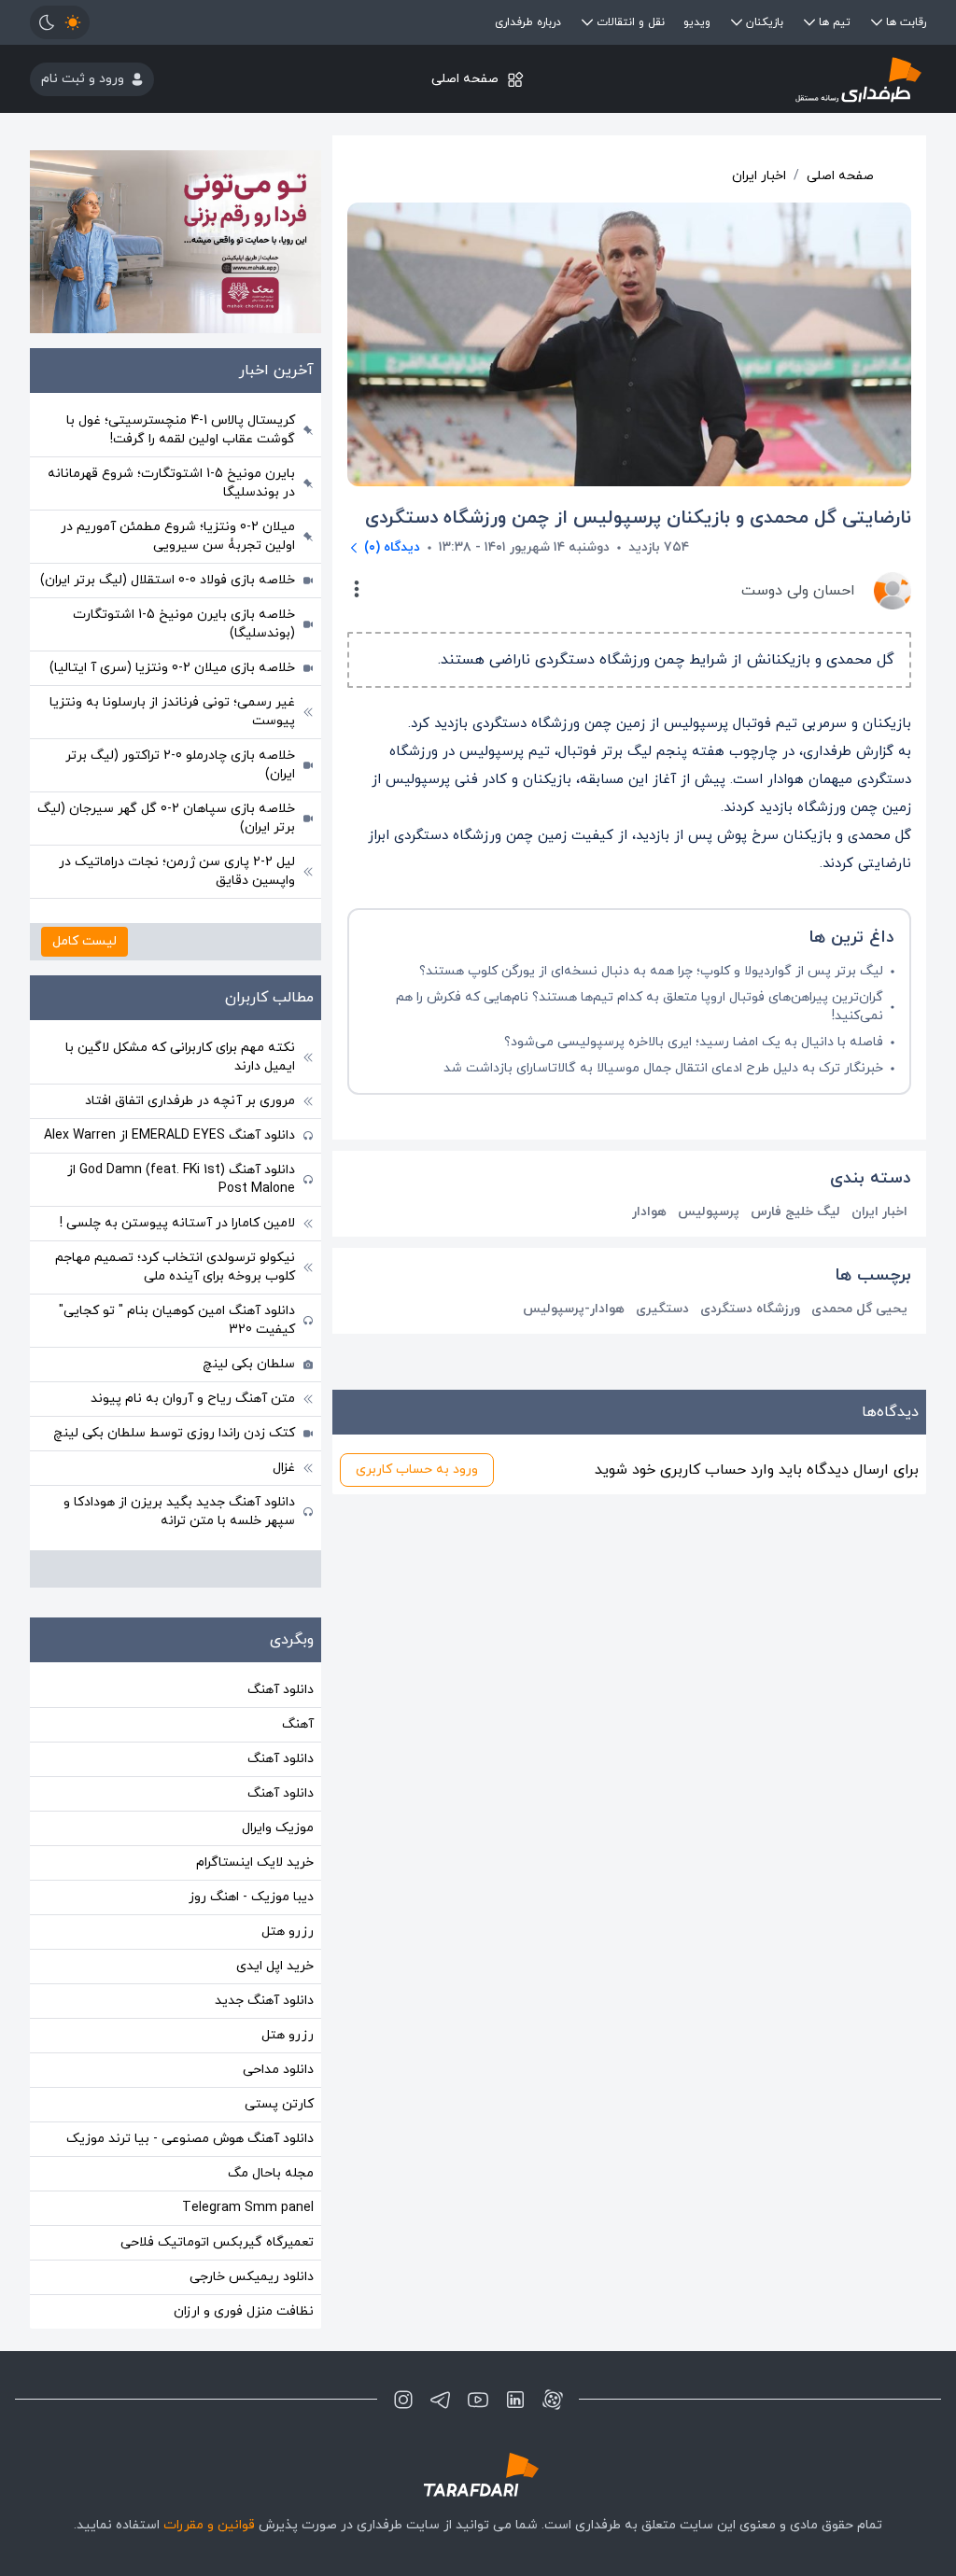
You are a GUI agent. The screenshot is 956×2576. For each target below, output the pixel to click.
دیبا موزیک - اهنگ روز (251, 1897)
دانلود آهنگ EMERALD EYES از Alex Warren (169, 1135)
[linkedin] (515, 2400)
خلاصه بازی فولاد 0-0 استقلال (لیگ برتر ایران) (168, 580)
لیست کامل (84, 941)
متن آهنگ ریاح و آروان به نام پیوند (193, 1399)
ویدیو (697, 22)
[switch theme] (60, 22)
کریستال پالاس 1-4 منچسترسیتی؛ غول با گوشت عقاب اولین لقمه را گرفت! (181, 430)
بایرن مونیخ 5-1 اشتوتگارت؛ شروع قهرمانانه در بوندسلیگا (171, 483)
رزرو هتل (288, 1932)
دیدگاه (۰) (392, 547)
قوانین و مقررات (209, 2525)
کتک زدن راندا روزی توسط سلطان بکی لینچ (174, 1433)
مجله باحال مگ (271, 2173)
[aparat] (553, 2400)
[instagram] (403, 2400)
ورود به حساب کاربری (417, 1470)
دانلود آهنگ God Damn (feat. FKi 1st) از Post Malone (181, 1179)
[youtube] (478, 2400)
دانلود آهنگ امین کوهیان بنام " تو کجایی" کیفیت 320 (177, 1320)
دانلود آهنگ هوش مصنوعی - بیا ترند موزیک (190, 2139)
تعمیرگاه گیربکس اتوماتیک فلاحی (217, 2242)
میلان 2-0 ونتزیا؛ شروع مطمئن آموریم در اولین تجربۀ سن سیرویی (178, 536)
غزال (284, 1468)
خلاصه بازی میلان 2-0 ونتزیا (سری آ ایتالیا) (172, 668)
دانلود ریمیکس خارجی (252, 2277)
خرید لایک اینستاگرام (255, 1862)
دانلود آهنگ (281, 1690)
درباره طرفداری (528, 22)
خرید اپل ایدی (275, 1966)
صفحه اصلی (465, 79)
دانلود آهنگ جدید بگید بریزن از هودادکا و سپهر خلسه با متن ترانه (179, 1512)
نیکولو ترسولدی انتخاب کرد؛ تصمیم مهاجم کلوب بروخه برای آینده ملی (175, 1267)
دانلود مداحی (278, 2070)
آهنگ (298, 1724)
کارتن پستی (279, 2104)
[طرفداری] (777, 79)
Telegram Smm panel (248, 2208)
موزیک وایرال (278, 1828)
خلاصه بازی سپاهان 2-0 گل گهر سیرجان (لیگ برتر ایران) (166, 818)
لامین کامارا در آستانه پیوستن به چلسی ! (177, 1223)
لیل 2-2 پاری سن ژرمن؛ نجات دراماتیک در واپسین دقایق (177, 871)
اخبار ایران (759, 176)
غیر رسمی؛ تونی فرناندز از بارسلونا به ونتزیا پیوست (172, 712)
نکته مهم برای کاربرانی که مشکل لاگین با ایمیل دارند (180, 1057)
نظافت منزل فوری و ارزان (244, 2311)
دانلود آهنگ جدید (264, 2001)
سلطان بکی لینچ (249, 1364)
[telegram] (441, 2400)
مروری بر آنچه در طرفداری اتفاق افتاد (190, 1101)
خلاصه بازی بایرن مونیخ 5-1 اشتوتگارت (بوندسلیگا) (184, 624)
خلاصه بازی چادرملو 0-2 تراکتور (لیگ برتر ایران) (180, 765)
